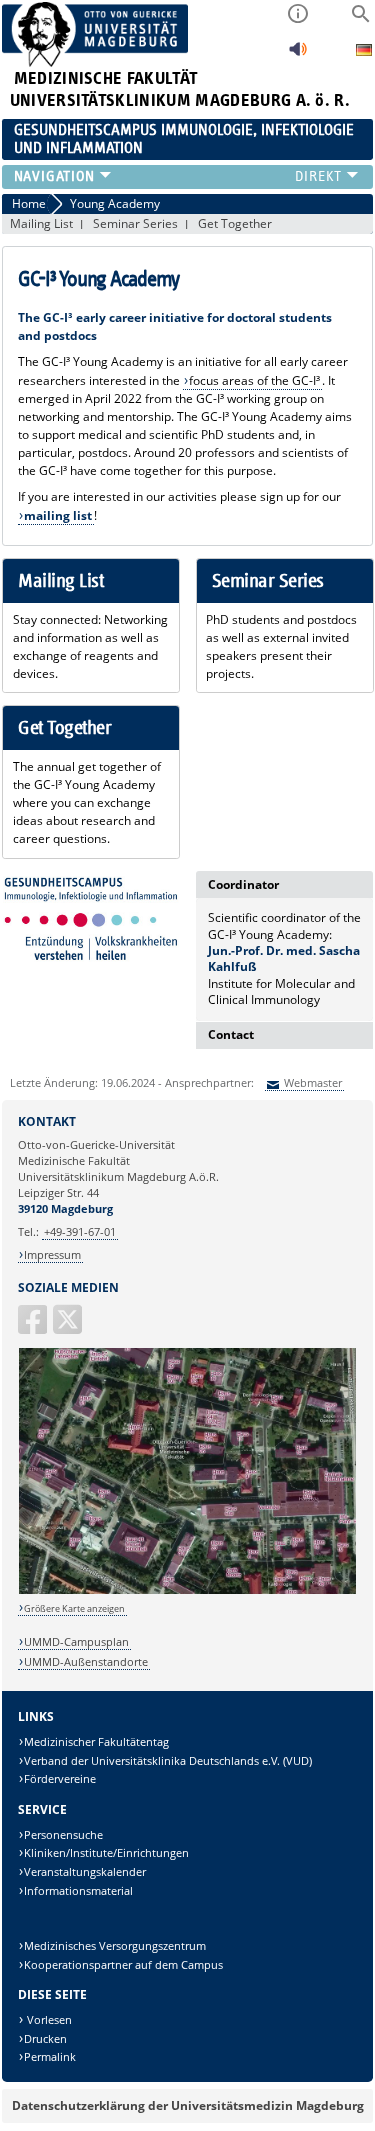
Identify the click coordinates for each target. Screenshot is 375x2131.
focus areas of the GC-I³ (254, 380)
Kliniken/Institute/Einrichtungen (106, 1852)
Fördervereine (60, 1778)
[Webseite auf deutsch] (364, 52)
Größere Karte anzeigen (74, 1608)
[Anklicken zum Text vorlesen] (298, 54)
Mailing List (41, 223)
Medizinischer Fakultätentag (96, 1741)
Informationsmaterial (78, 1890)
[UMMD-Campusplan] (188, 1590)
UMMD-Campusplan (76, 1641)
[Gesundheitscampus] (91, 917)
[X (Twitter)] (69, 1327)
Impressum (52, 1254)
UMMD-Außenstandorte (86, 1661)
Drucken (45, 2038)
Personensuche (63, 1834)
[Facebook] (34, 1327)
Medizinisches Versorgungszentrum (115, 1945)
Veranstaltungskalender (85, 1871)
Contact (231, 1034)
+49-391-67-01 (80, 1231)
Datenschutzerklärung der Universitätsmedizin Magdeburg (188, 2105)
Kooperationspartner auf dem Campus (123, 1964)
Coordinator (243, 884)
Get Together (235, 223)
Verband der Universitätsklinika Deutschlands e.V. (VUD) (168, 1760)
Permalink (50, 2056)
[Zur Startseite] (95, 62)
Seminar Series (135, 223)
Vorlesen (48, 2019)
